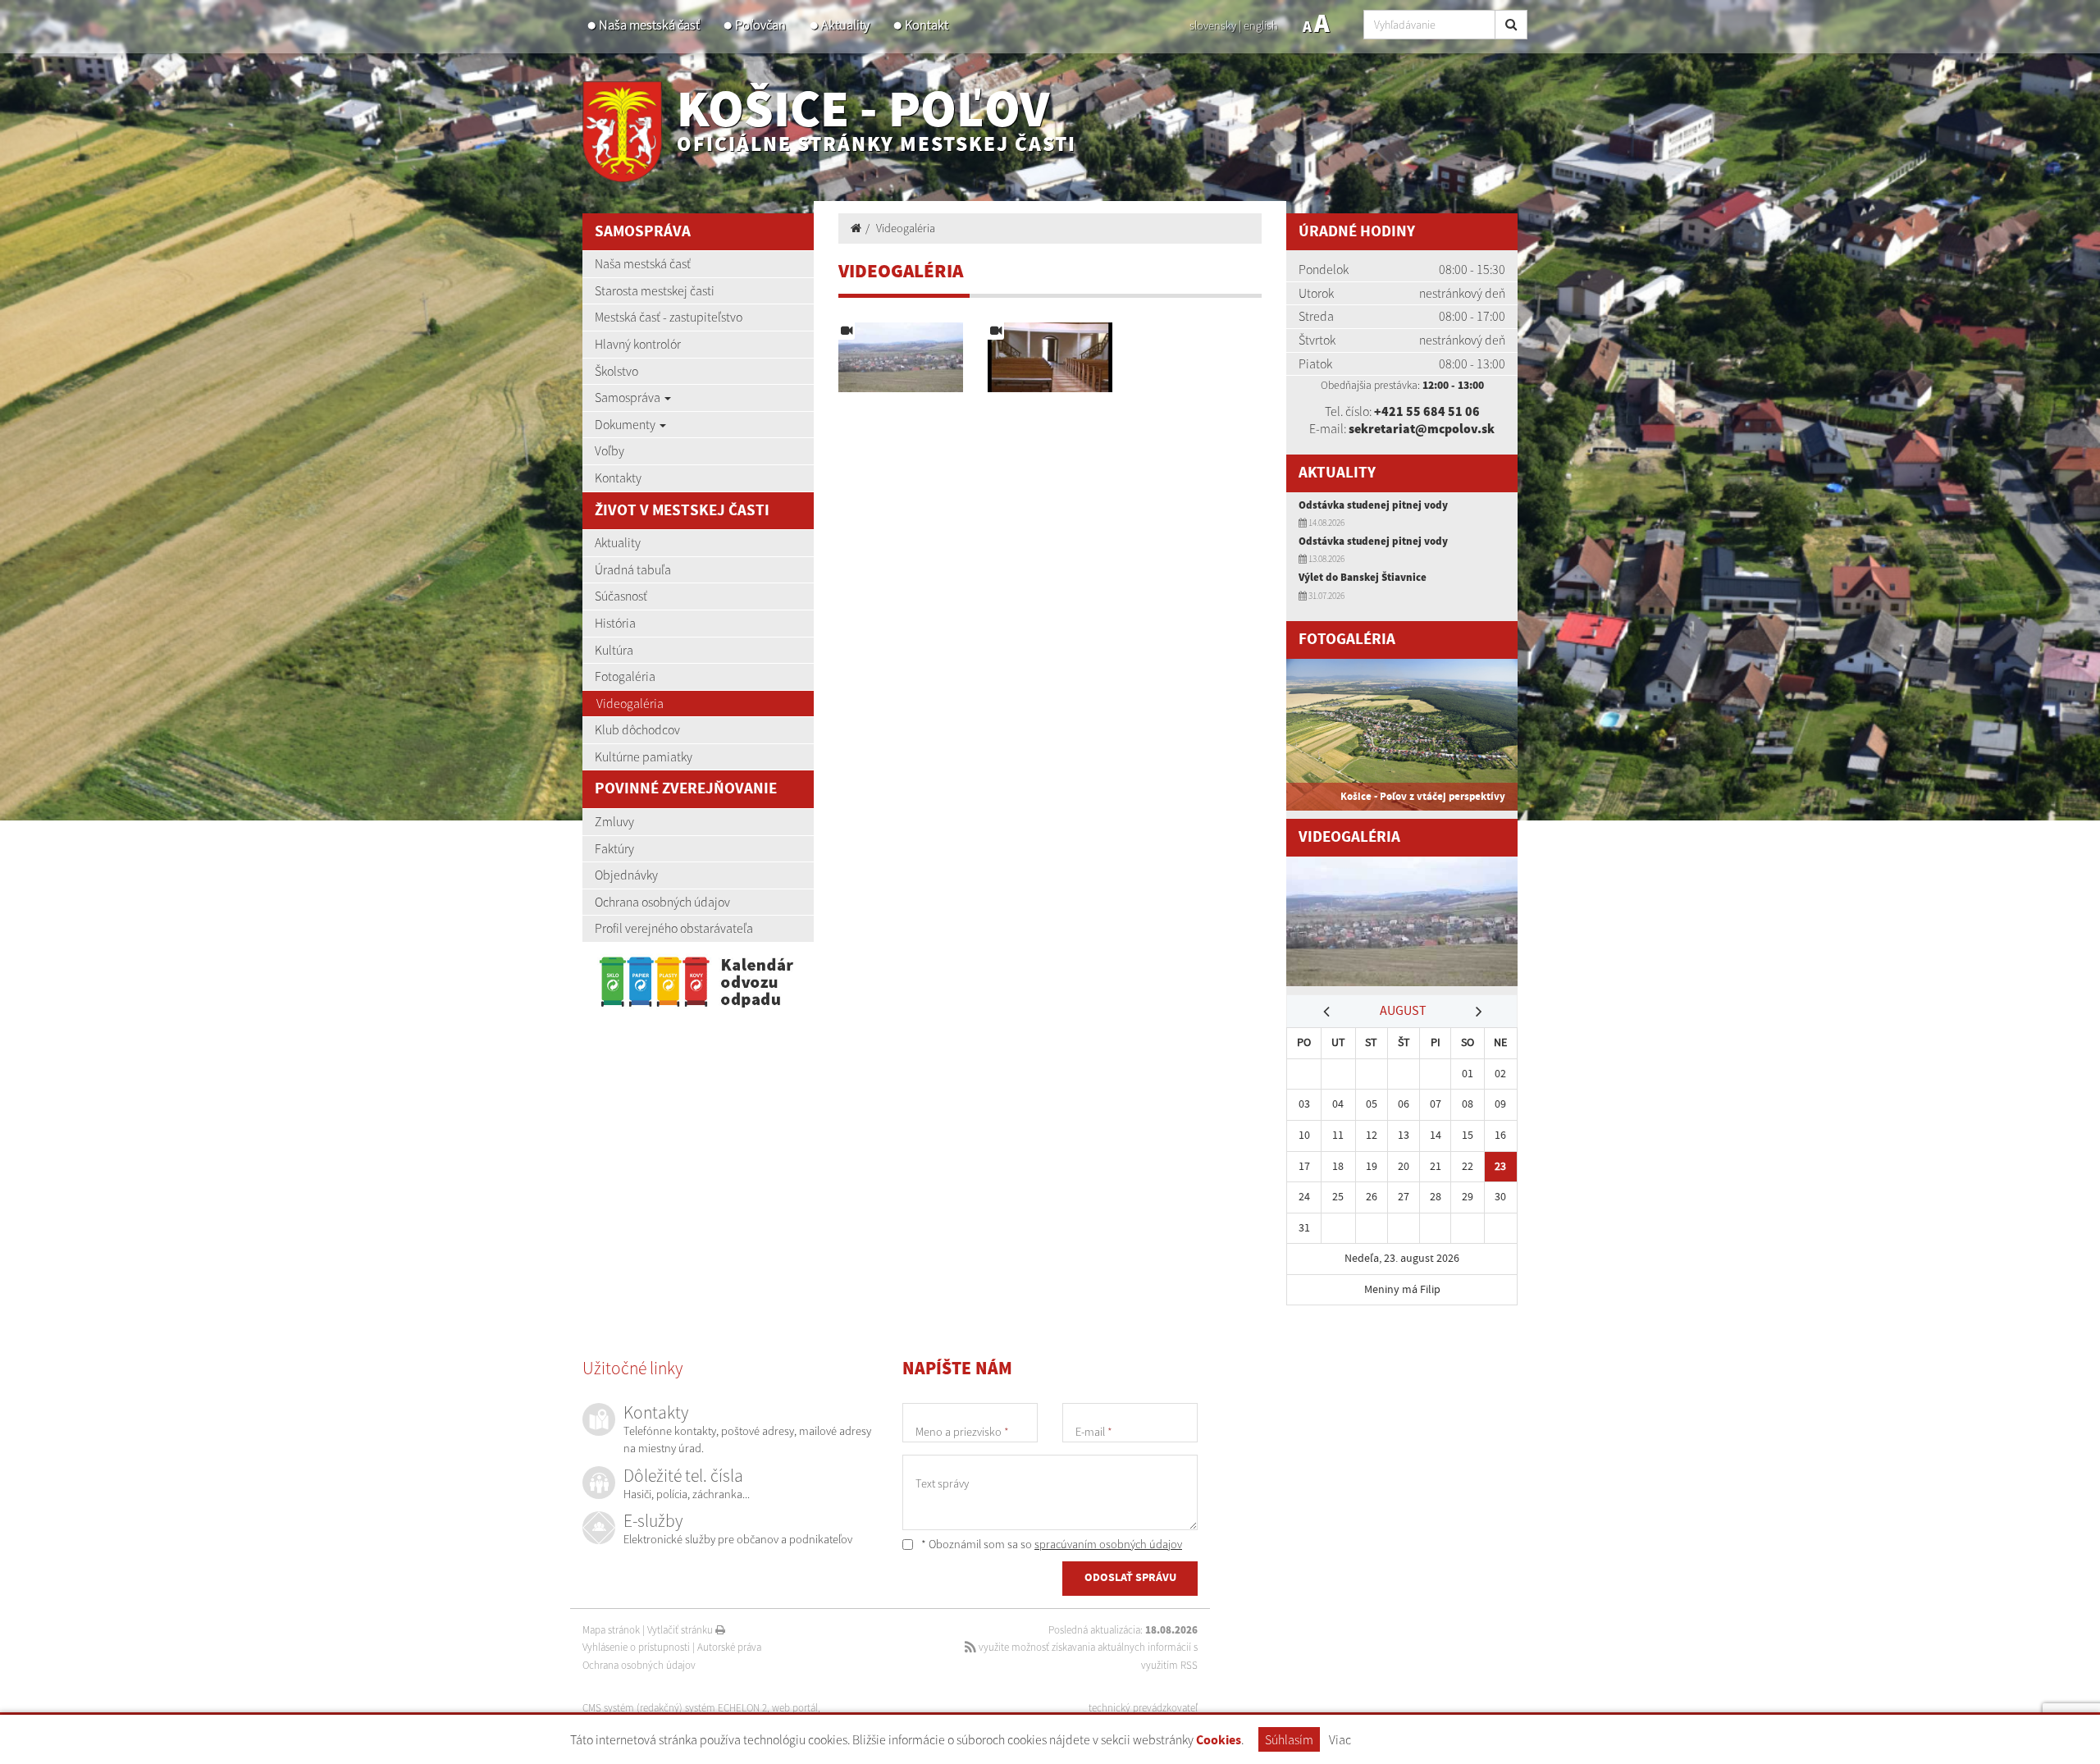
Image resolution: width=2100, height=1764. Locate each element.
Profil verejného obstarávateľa (674, 928)
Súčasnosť (621, 596)
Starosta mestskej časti (655, 290)
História (615, 623)
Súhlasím (1289, 1739)
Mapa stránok (611, 1630)
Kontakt (927, 25)
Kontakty (618, 478)
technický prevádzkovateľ (1143, 1708)
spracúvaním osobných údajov (1108, 1544)
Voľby (609, 450)
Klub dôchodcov (637, 729)
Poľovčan (760, 25)
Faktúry (614, 848)
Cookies (1219, 1741)
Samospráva (629, 397)
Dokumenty (626, 424)
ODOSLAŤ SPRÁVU (1130, 1578)
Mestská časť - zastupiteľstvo (669, 317)
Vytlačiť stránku (681, 1630)
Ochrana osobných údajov (662, 902)
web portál (795, 1708)
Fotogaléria (625, 676)
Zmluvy (614, 821)
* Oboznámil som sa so (1050, 1544)
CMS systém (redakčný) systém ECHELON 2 (675, 1708)
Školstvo (616, 371)
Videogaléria (630, 703)
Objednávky (626, 875)
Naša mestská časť (649, 25)
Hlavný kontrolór (638, 344)
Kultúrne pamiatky (644, 756)
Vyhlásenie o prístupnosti (636, 1647)
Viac (1340, 1739)
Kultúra (614, 650)
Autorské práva (729, 1647)
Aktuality (845, 25)
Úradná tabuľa (633, 569)
